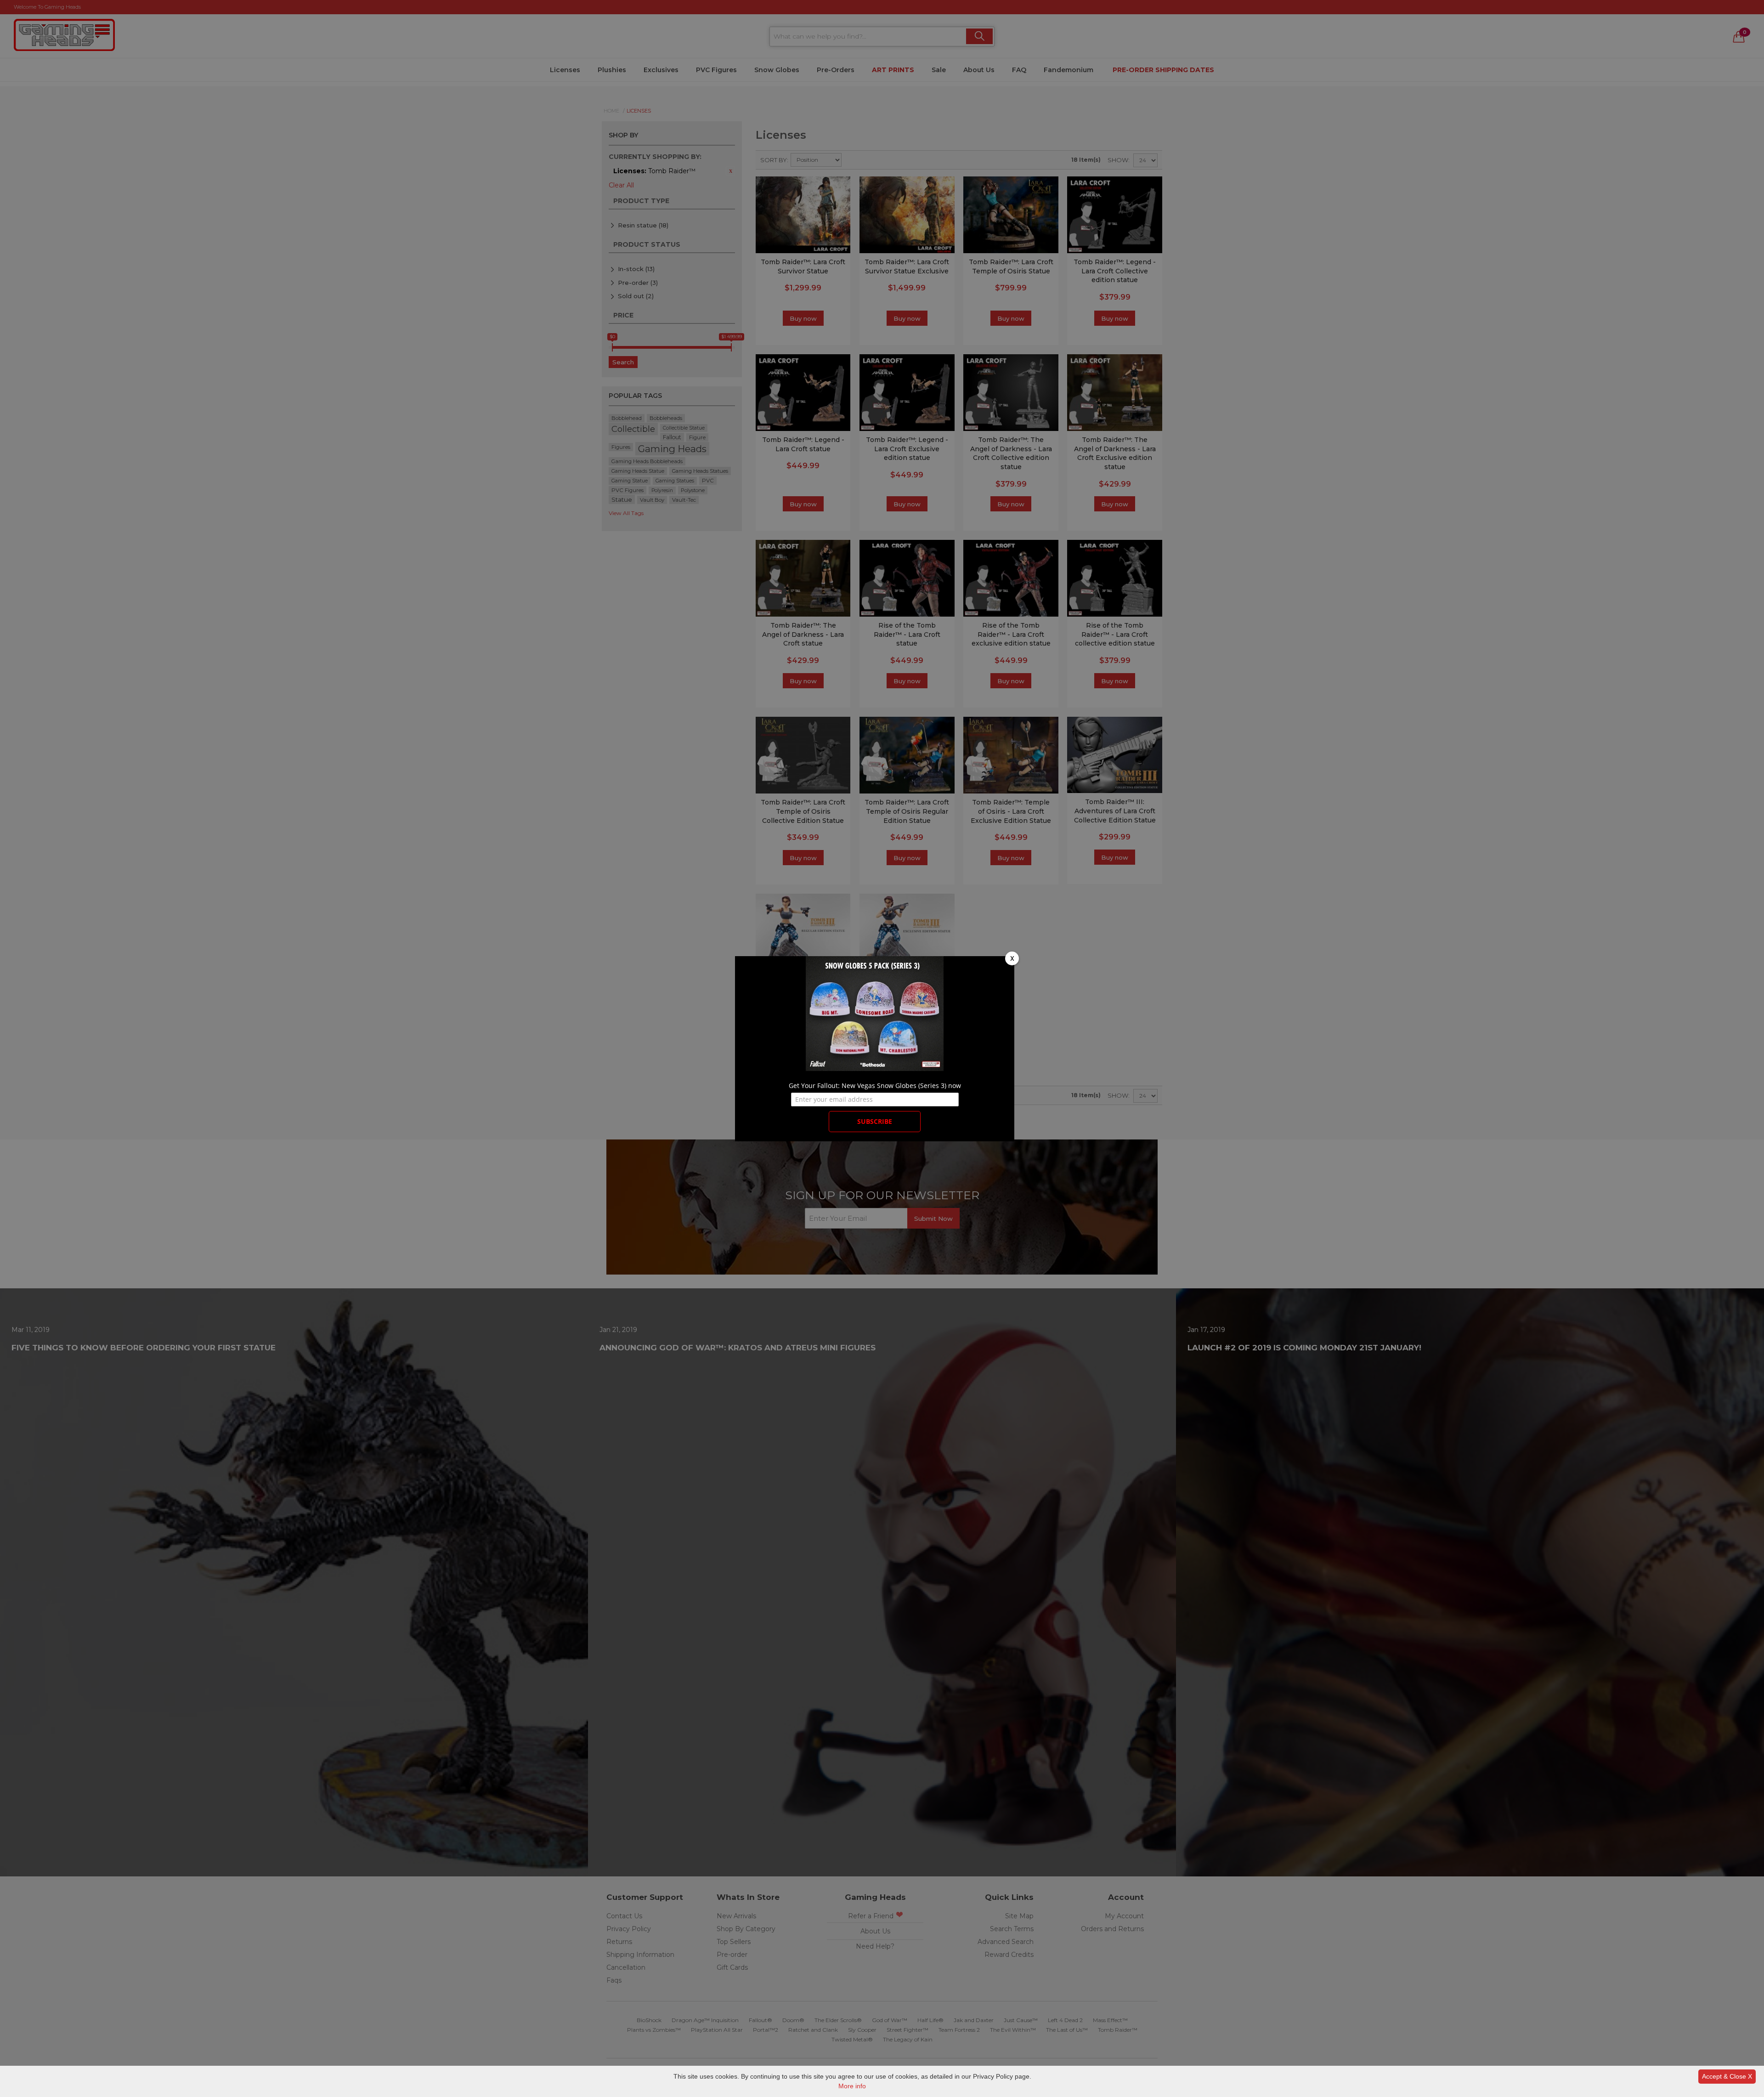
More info (852, 2086)
